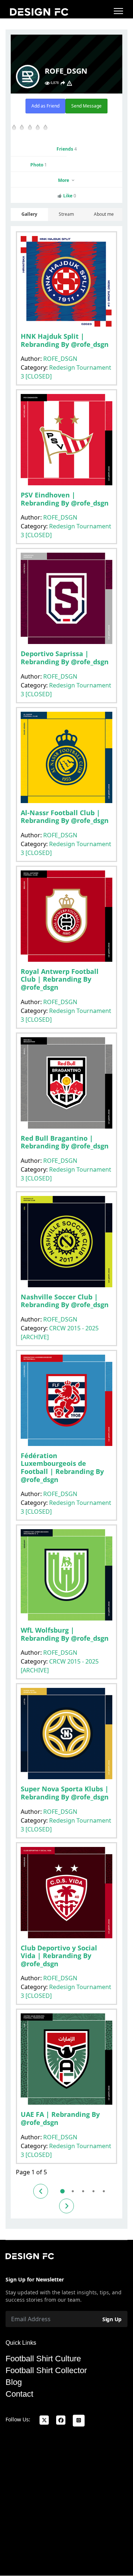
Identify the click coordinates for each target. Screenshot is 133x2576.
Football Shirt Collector (46, 2371)
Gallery (29, 214)
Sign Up (112, 2319)
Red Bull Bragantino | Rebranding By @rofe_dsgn (65, 1142)
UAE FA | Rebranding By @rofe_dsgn (60, 2118)
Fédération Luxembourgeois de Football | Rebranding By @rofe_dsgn (62, 1468)
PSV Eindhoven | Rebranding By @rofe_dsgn (65, 499)
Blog (14, 2382)
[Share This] (63, 83)
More (64, 180)
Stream (66, 214)
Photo (39, 165)
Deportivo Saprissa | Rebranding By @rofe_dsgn (65, 658)
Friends (67, 149)
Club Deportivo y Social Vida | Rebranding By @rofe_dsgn (59, 1956)
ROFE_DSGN (60, 359)
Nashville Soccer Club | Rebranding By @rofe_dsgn (65, 1301)
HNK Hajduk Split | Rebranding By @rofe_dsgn (65, 340)
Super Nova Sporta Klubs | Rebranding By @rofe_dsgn (65, 1793)
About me (104, 214)
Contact (19, 2394)
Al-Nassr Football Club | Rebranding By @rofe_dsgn (65, 817)
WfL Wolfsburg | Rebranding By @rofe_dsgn (65, 1634)
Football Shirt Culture (43, 2359)
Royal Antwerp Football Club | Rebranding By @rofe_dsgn (60, 979)
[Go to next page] (66, 2206)
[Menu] (118, 11)
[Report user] (69, 83)
